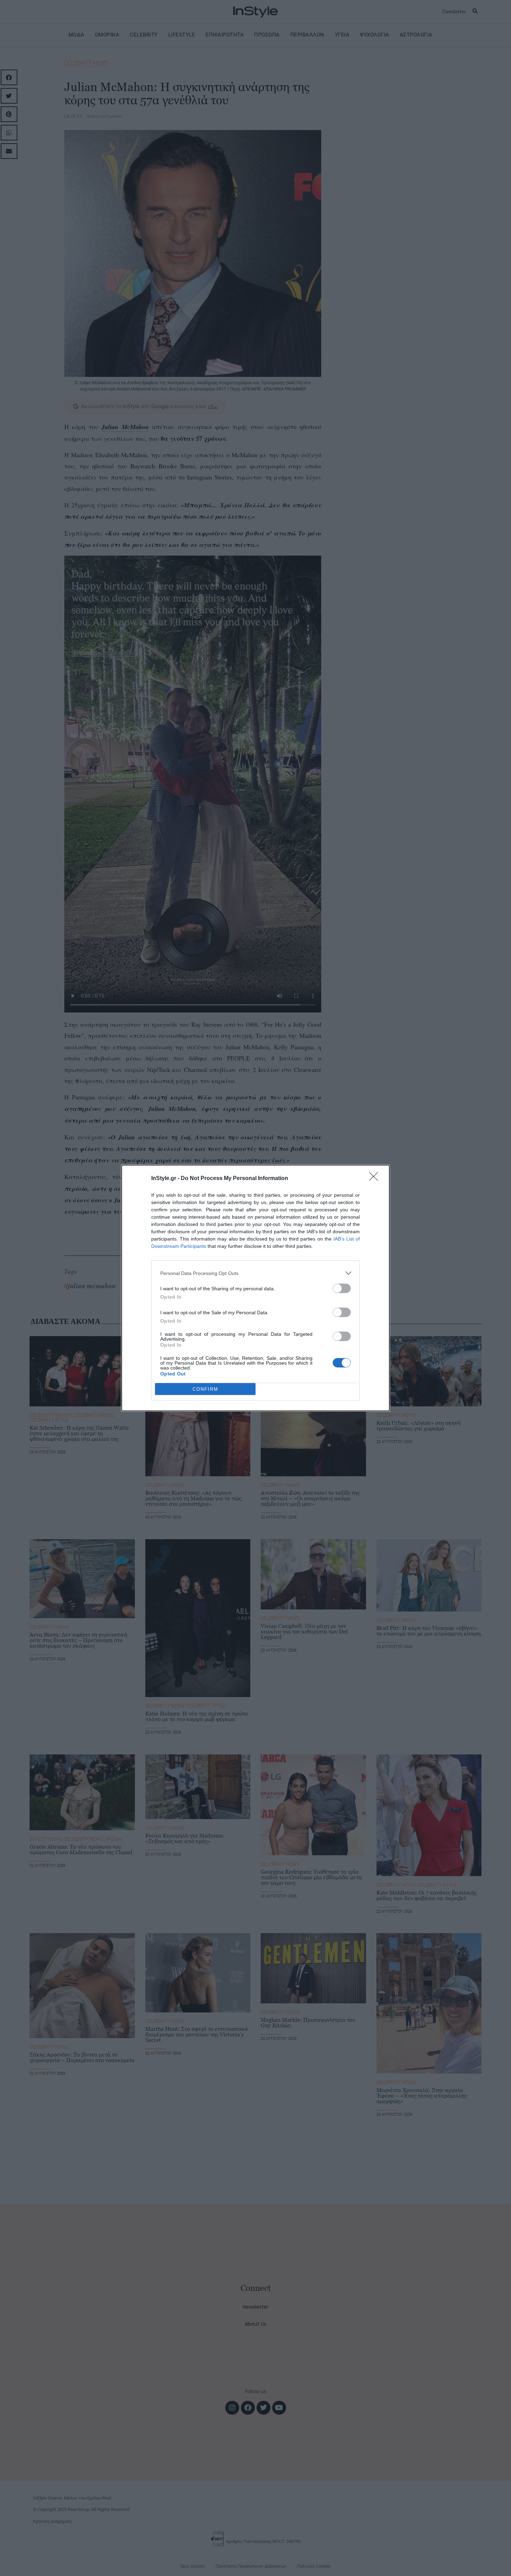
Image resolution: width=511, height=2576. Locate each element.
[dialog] (255, 1288)
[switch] (342, 1288)
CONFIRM (205, 1389)
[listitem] (255, 1273)
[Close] (376, 1179)
